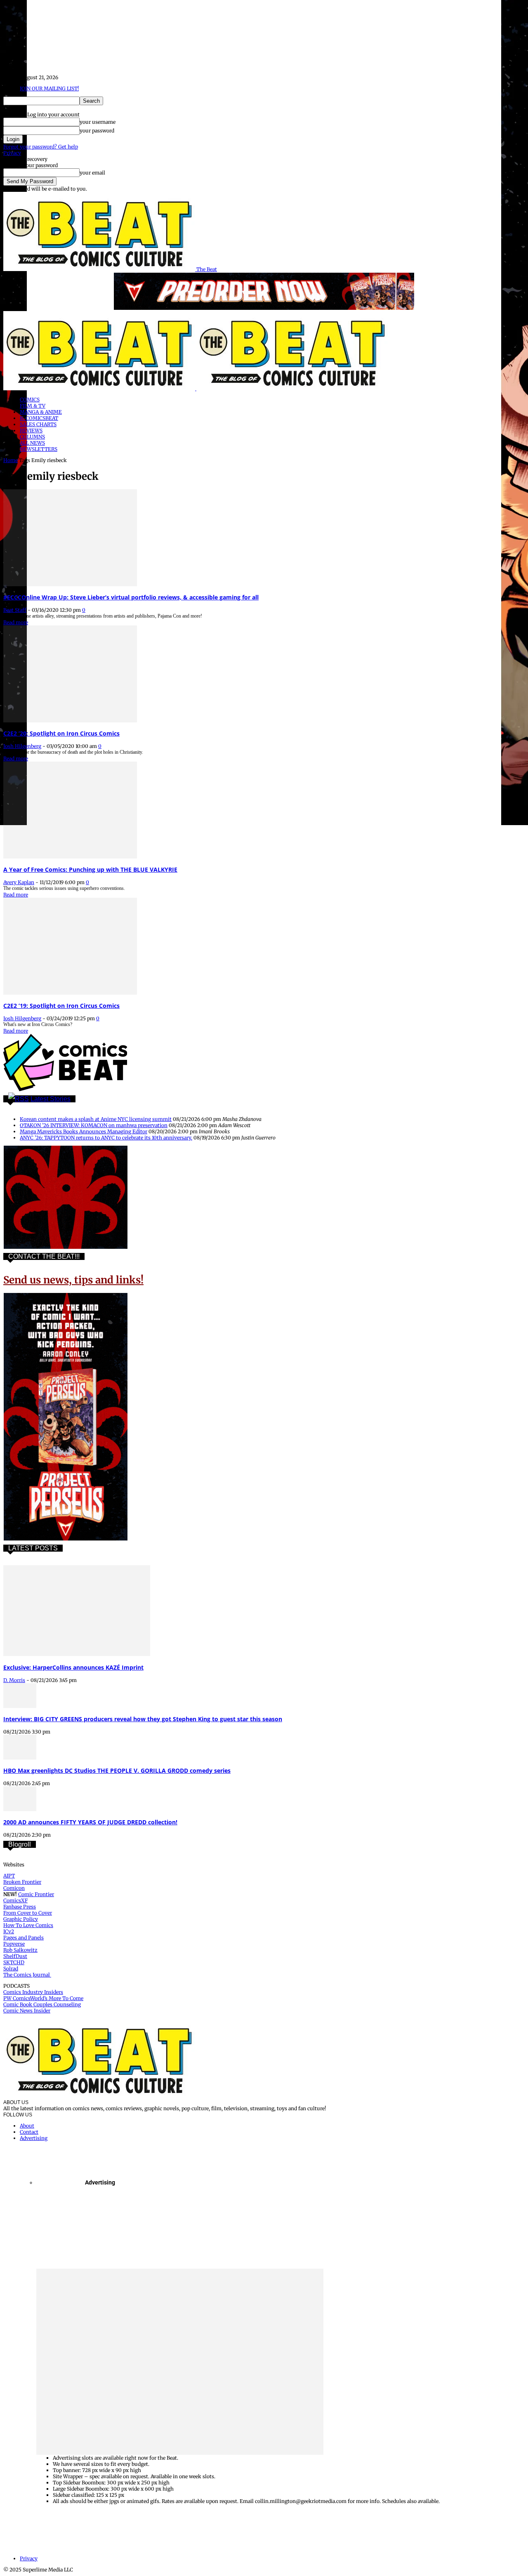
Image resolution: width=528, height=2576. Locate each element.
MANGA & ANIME (41, 412)
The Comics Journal (27, 1975)
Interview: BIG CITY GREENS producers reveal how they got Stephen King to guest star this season (143, 1719)
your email (92, 173)
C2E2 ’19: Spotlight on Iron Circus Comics (61, 1006)
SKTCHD (14, 1962)
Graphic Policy (21, 1919)
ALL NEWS (32, 443)
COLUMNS (32, 437)
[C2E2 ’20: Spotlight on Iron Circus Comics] (70, 721)
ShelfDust (15, 1956)
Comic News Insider (27, 2011)
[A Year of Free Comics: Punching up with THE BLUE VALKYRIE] (70, 857)
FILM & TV (33, 406)
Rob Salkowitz (20, 1950)
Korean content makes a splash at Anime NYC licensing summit (96, 1119)
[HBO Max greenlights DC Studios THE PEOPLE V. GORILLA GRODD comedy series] (20, 1758)
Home (11, 460)
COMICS (30, 400)
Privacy (12, 153)
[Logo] (100, 388)
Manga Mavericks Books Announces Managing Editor (84, 1131)
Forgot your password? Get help (41, 147)
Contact (29, 2132)
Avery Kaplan (19, 882)
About (27, 2126)
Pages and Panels (24, 1938)
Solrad (11, 1969)
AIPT (9, 1876)
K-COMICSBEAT (39, 418)
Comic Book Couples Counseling (42, 2004)
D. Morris (14, 1680)
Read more (16, 622)
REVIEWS (31, 431)
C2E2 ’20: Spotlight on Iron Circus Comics (61, 733)
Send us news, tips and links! (73, 1280)
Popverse (14, 1944)
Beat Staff (15, 610)
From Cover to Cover (28, 1913)
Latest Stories (51, 1099)
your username (98, 122)
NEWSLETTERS (39, 449)
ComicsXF (15, 1900)
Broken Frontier (22, 1882)
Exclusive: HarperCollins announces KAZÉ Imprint (73, 1667)
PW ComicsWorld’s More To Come (43, 1998)
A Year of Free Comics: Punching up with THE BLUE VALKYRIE (90, 869)
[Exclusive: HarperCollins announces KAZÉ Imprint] (77, 1654)
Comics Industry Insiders (33, 1992)
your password (97, 131)
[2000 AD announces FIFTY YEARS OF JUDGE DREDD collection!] (20, 1809)
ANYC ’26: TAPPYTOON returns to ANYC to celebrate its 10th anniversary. (106, 1138)
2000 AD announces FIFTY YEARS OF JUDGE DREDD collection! (90, 1822)
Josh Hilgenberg (22, 746)
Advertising (34, 2138)
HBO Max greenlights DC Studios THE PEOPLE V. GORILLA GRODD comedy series (117, 1770)
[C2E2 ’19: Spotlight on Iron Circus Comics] (70, 993)
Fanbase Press (20, 1907)
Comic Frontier (36, 1894)
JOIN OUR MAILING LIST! (49, 88)
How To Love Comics (28, 1925)
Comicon (14, 1888)
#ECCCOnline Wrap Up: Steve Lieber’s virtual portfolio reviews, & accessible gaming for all (131, 597)
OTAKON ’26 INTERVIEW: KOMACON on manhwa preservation (94, 1125)
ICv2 (9, 1931)
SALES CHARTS (38, 424)
